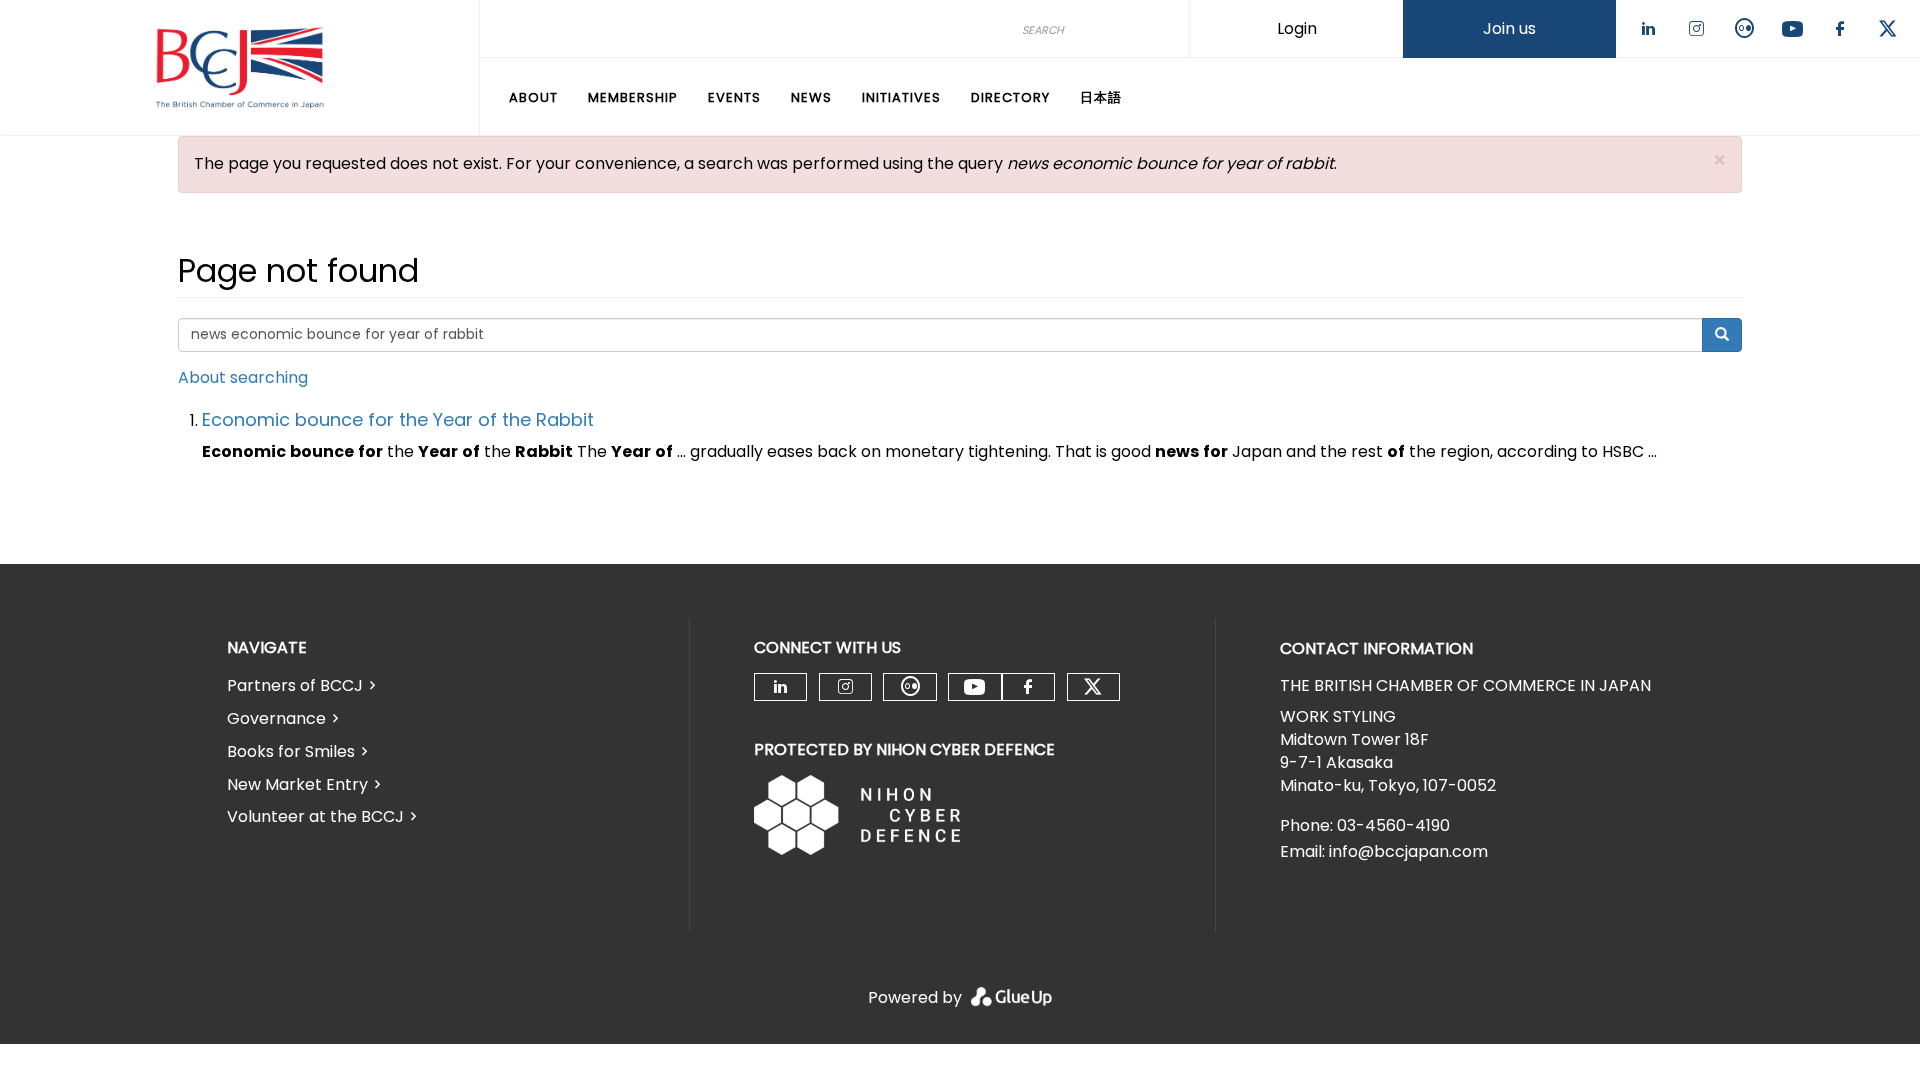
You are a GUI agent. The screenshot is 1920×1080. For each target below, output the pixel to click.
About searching (243, 377)
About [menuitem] (533, 97)
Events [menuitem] (734, 97)
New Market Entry (297, 784)
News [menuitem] (811, 97)
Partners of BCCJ (295, 685)
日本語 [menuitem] (1101, 97)
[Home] (239, 68)
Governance (276, 718)
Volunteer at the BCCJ (315, 816)
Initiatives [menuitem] (901, 97)
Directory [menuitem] (1010, 97)
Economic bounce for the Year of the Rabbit (398, 419)
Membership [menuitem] (633, 97)
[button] (1720, 160)
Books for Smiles (291, 751)
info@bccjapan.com (1408, 851)
